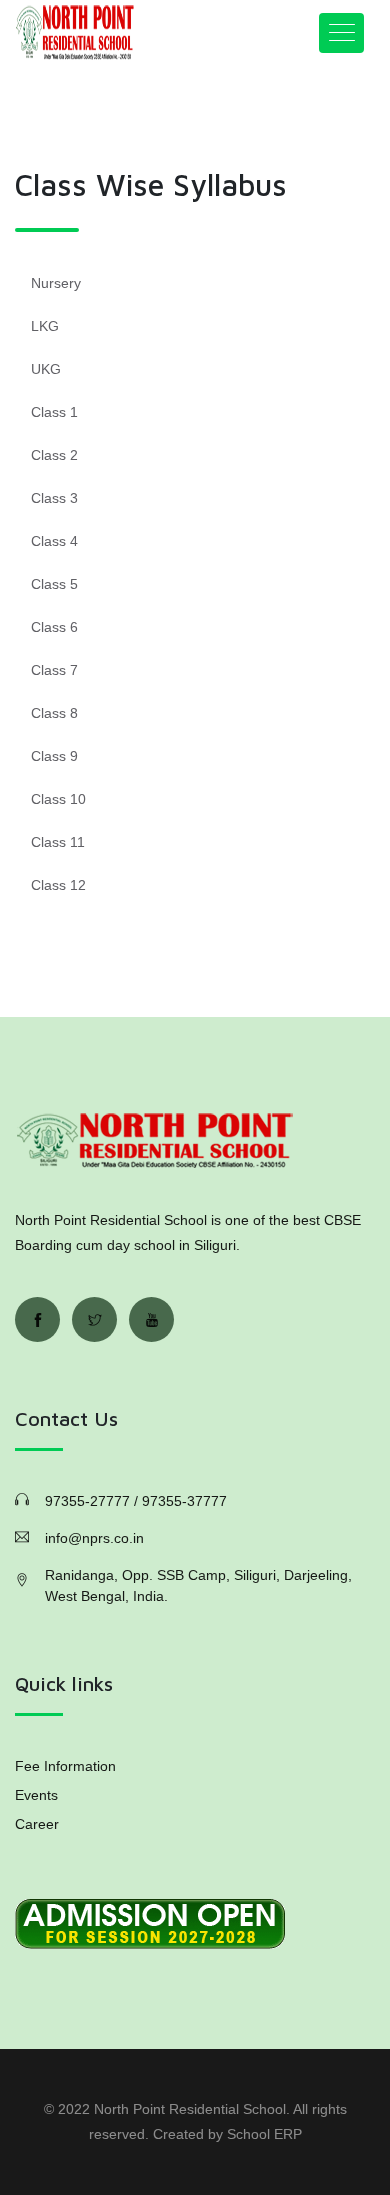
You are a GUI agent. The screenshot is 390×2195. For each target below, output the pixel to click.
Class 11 (58, 842)
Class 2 (54, 455)
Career (37, 1824)
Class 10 (58, 799)
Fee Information (65, 1766)
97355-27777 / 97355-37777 (136, 1501)
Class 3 (54, 498)
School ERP (264, 2134)
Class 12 (58, 885)
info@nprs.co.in (94, 1538)
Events (36, 1795)
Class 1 (54, 412)
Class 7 (54, 670)
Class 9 (54, 756)
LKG (45, 326)
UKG (46, 369)
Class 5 (54, 584)
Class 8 (54, 713)
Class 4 (54, 541)
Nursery (56, 283)
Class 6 (54, 627)
